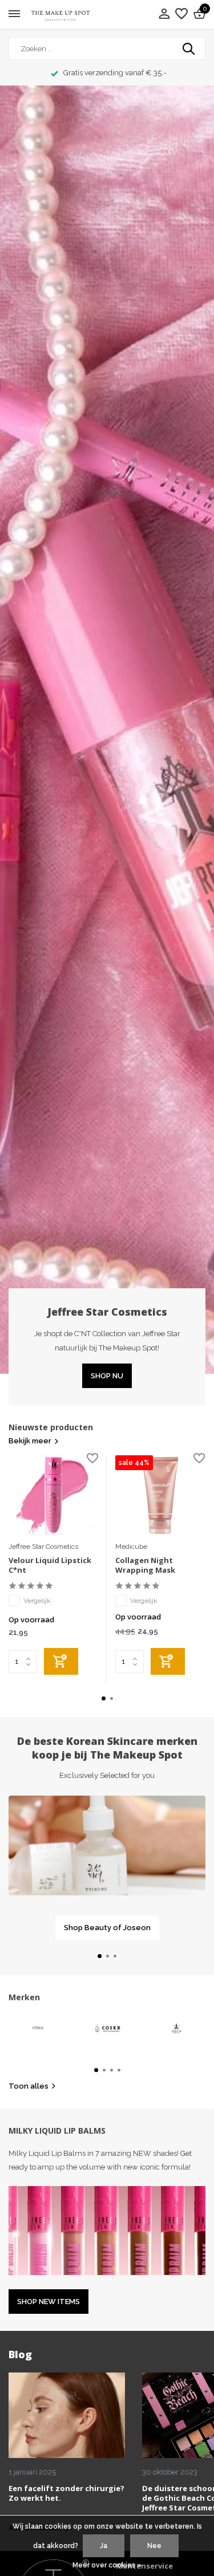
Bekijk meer (30, 1441)
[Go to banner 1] (107, 1868)
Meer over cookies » (107, 2565)
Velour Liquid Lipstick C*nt (50, 1565)
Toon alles (29, 2086)
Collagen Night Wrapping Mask (145, 1565)
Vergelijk (37, 1601)
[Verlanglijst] (181, 14)
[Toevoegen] (61, 1661)
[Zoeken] (189, 48)
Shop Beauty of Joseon (107, 1928)
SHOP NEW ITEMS (49, 2302)
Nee (154, 2546)
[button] (104, 1698)
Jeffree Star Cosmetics (43, 1547)
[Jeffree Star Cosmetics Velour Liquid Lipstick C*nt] (53, 1495)
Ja (104, 2546)
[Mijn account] (164, 14)
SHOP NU (107, 1376)
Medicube (131, 1547)
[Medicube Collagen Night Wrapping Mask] (160, 1495)
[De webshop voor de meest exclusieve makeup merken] (60, 15)
